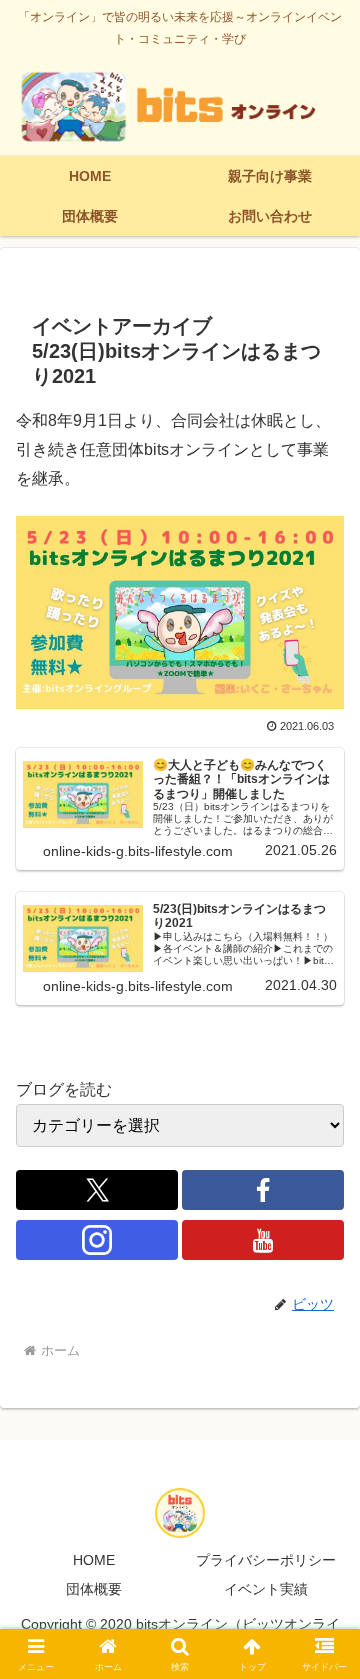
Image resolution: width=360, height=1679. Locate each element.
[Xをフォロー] (97, 1190)
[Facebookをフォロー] (263, 1190)
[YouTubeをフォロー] (263, 1240)
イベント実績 (266, 1589)
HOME (94, 1560)
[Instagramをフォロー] (97, 1240)
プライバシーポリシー (266, 1560)
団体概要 (94, 1589)
